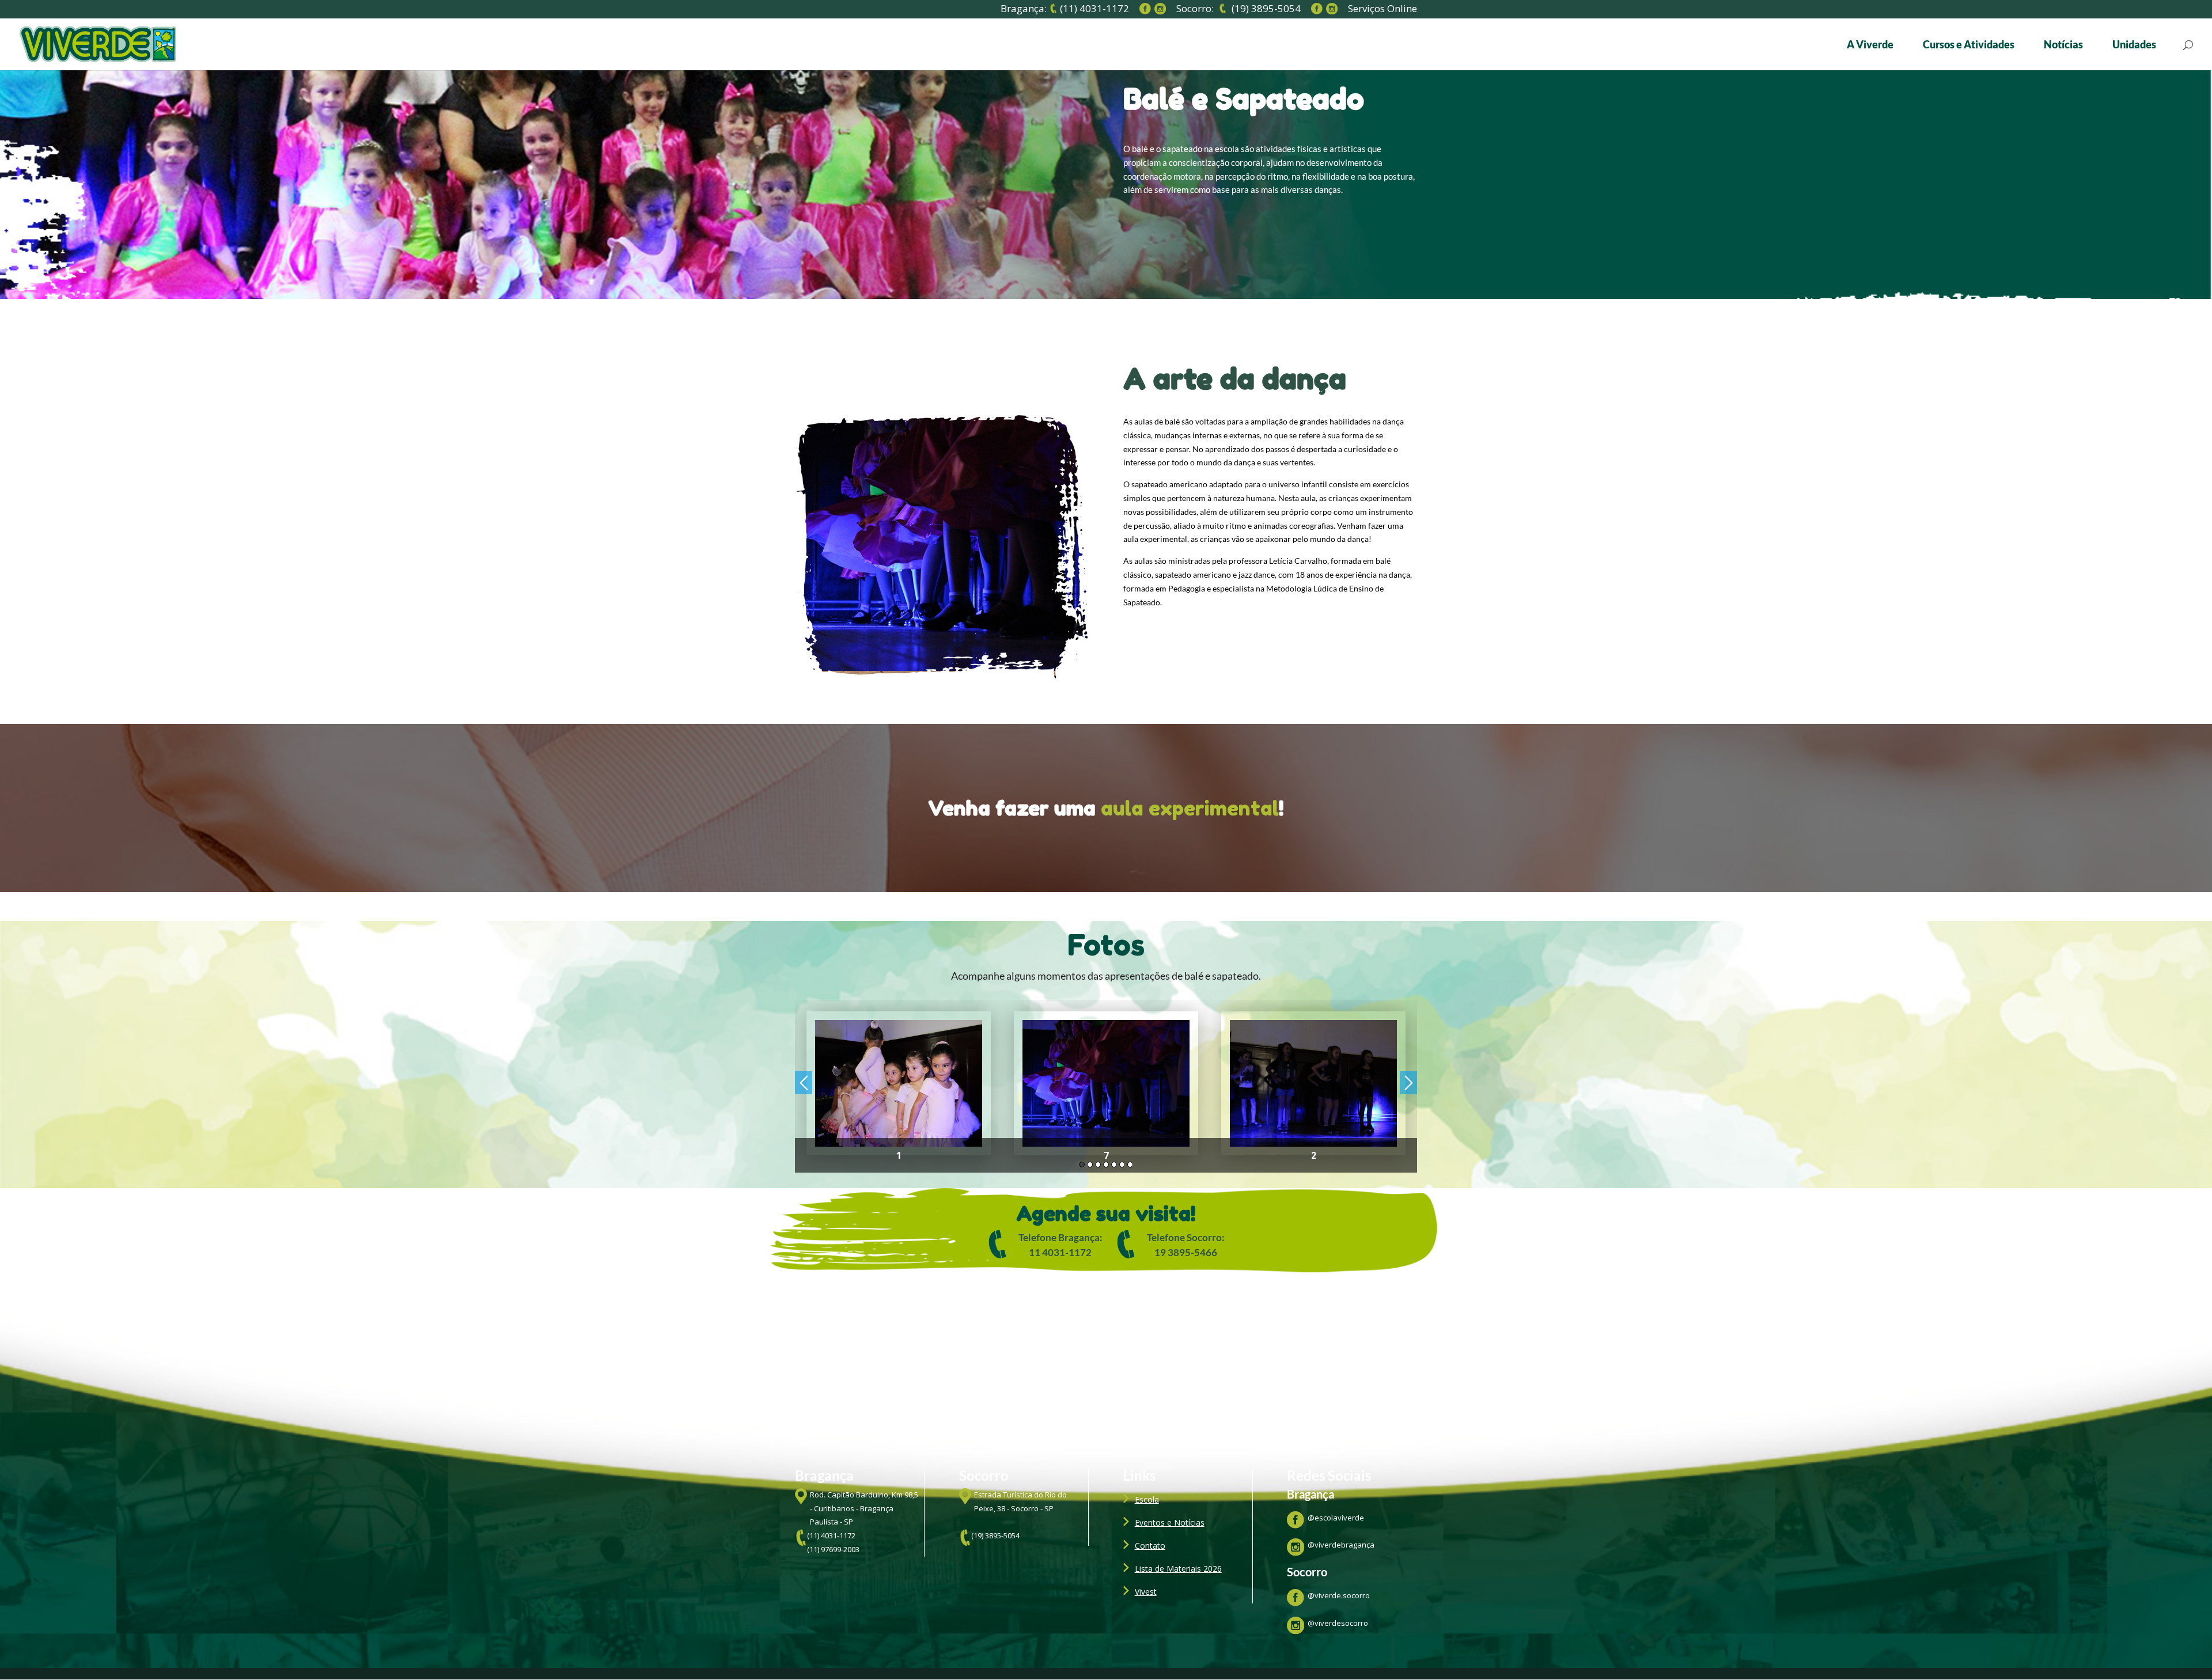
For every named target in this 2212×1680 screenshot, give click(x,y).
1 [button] (1082, 1165)
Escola (1147, 1499)
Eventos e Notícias (1170, 1522)
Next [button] (1408, 1083)
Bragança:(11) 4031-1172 (1065, 9)
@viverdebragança (1341, 1545)
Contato (1150, 1546)
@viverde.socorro (1339, 1595)
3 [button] (1098, 1165)
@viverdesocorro (1338, 1623)
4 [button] (1106, 1165)
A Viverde (1870, 45)
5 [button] (1114, 1165)
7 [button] (1130, 1165)
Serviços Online (1382, 10)
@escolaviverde (1336, 1518)
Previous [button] (804, 1083)
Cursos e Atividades (1969, 45)
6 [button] (1122, 1165)
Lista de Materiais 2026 (1178, 1569)
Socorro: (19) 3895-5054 (1238, 9)
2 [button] (1090, 1165)
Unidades (2134, 45)
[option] (899, 1086)
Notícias (2063, 45)
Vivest (1146, 1592)
